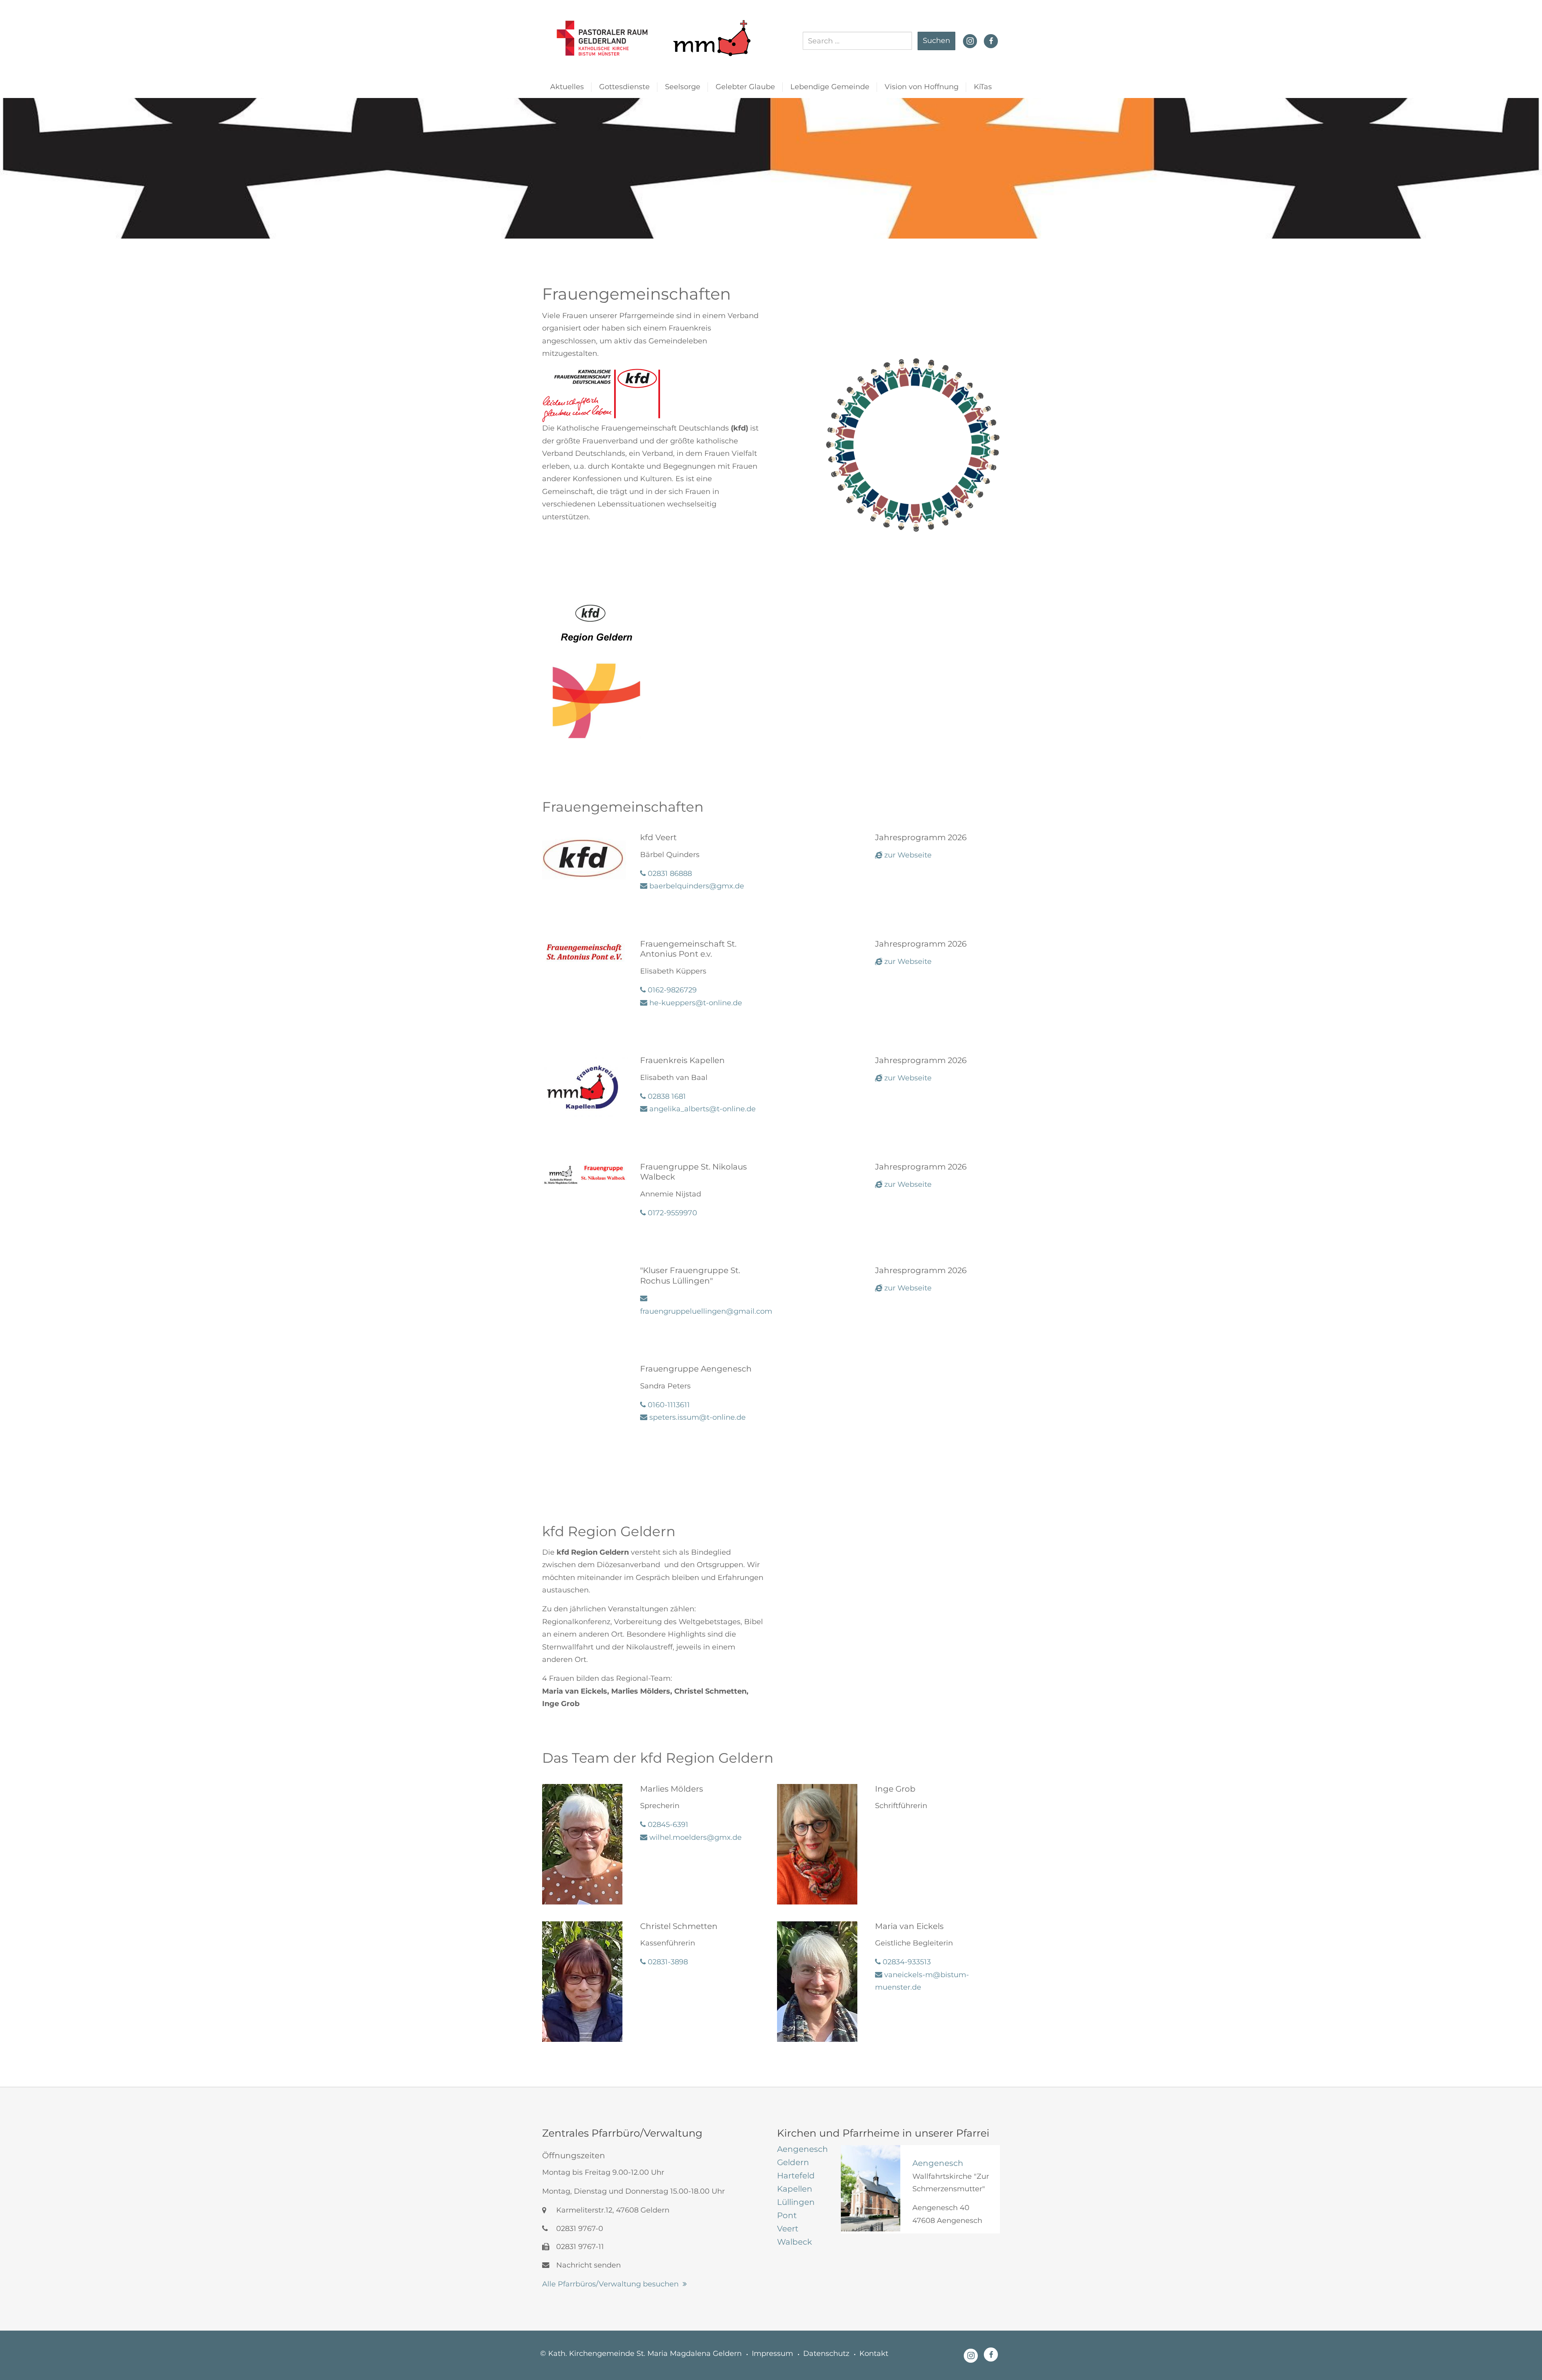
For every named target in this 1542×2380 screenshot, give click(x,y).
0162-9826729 (671, 990)
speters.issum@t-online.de (697, 1417)
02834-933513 (906, 1962)
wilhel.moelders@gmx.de (695, 1837)
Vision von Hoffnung (922, 87)
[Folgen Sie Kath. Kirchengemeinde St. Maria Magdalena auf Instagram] (970, 40)
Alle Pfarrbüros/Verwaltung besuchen (610, 2284)
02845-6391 (667, 1825)
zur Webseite (907, 855)
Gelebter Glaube (745, 87)
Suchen (936, 41)
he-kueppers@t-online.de (695, 1003)
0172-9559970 (671, 1213)
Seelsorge (683, 87)
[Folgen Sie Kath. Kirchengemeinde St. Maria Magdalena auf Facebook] (991, 41)
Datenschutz (826, 2353)
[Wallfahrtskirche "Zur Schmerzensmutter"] (871, 2188)
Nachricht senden (587, 2265)
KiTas (983, 87)
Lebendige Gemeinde (830, 87)
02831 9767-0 (579, 2229)
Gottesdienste (624, 87)
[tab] (803, 2149)
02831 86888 (669, 874)
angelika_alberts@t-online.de (702, 1109)
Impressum (772, 2353)
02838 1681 (666, 1096)
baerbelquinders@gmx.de (696, 886)
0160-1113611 (668, 1405)
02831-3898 (667, 1962)
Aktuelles (567, 87)
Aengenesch (938, 2163)
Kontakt (874, 2353)
